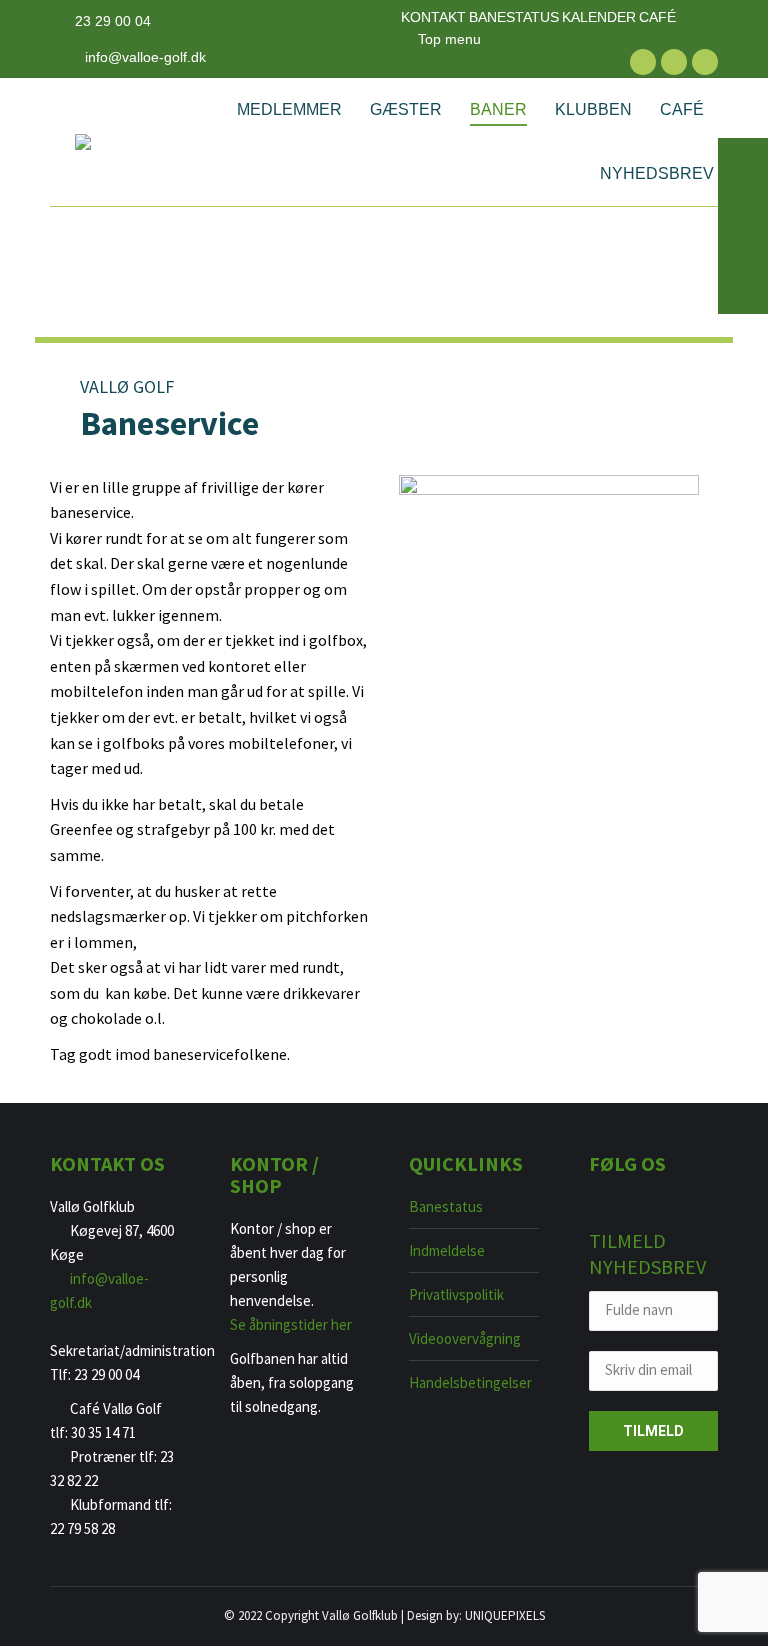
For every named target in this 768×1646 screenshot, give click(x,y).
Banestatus (446, 1206)
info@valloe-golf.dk (145, 57)
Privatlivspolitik (456, 1294)
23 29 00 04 (113, 21)
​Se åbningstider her (291, 1324)
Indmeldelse (447, 1250)
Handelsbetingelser (470, 1382)
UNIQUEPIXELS (505, 1615)
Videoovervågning (465, 1338)
